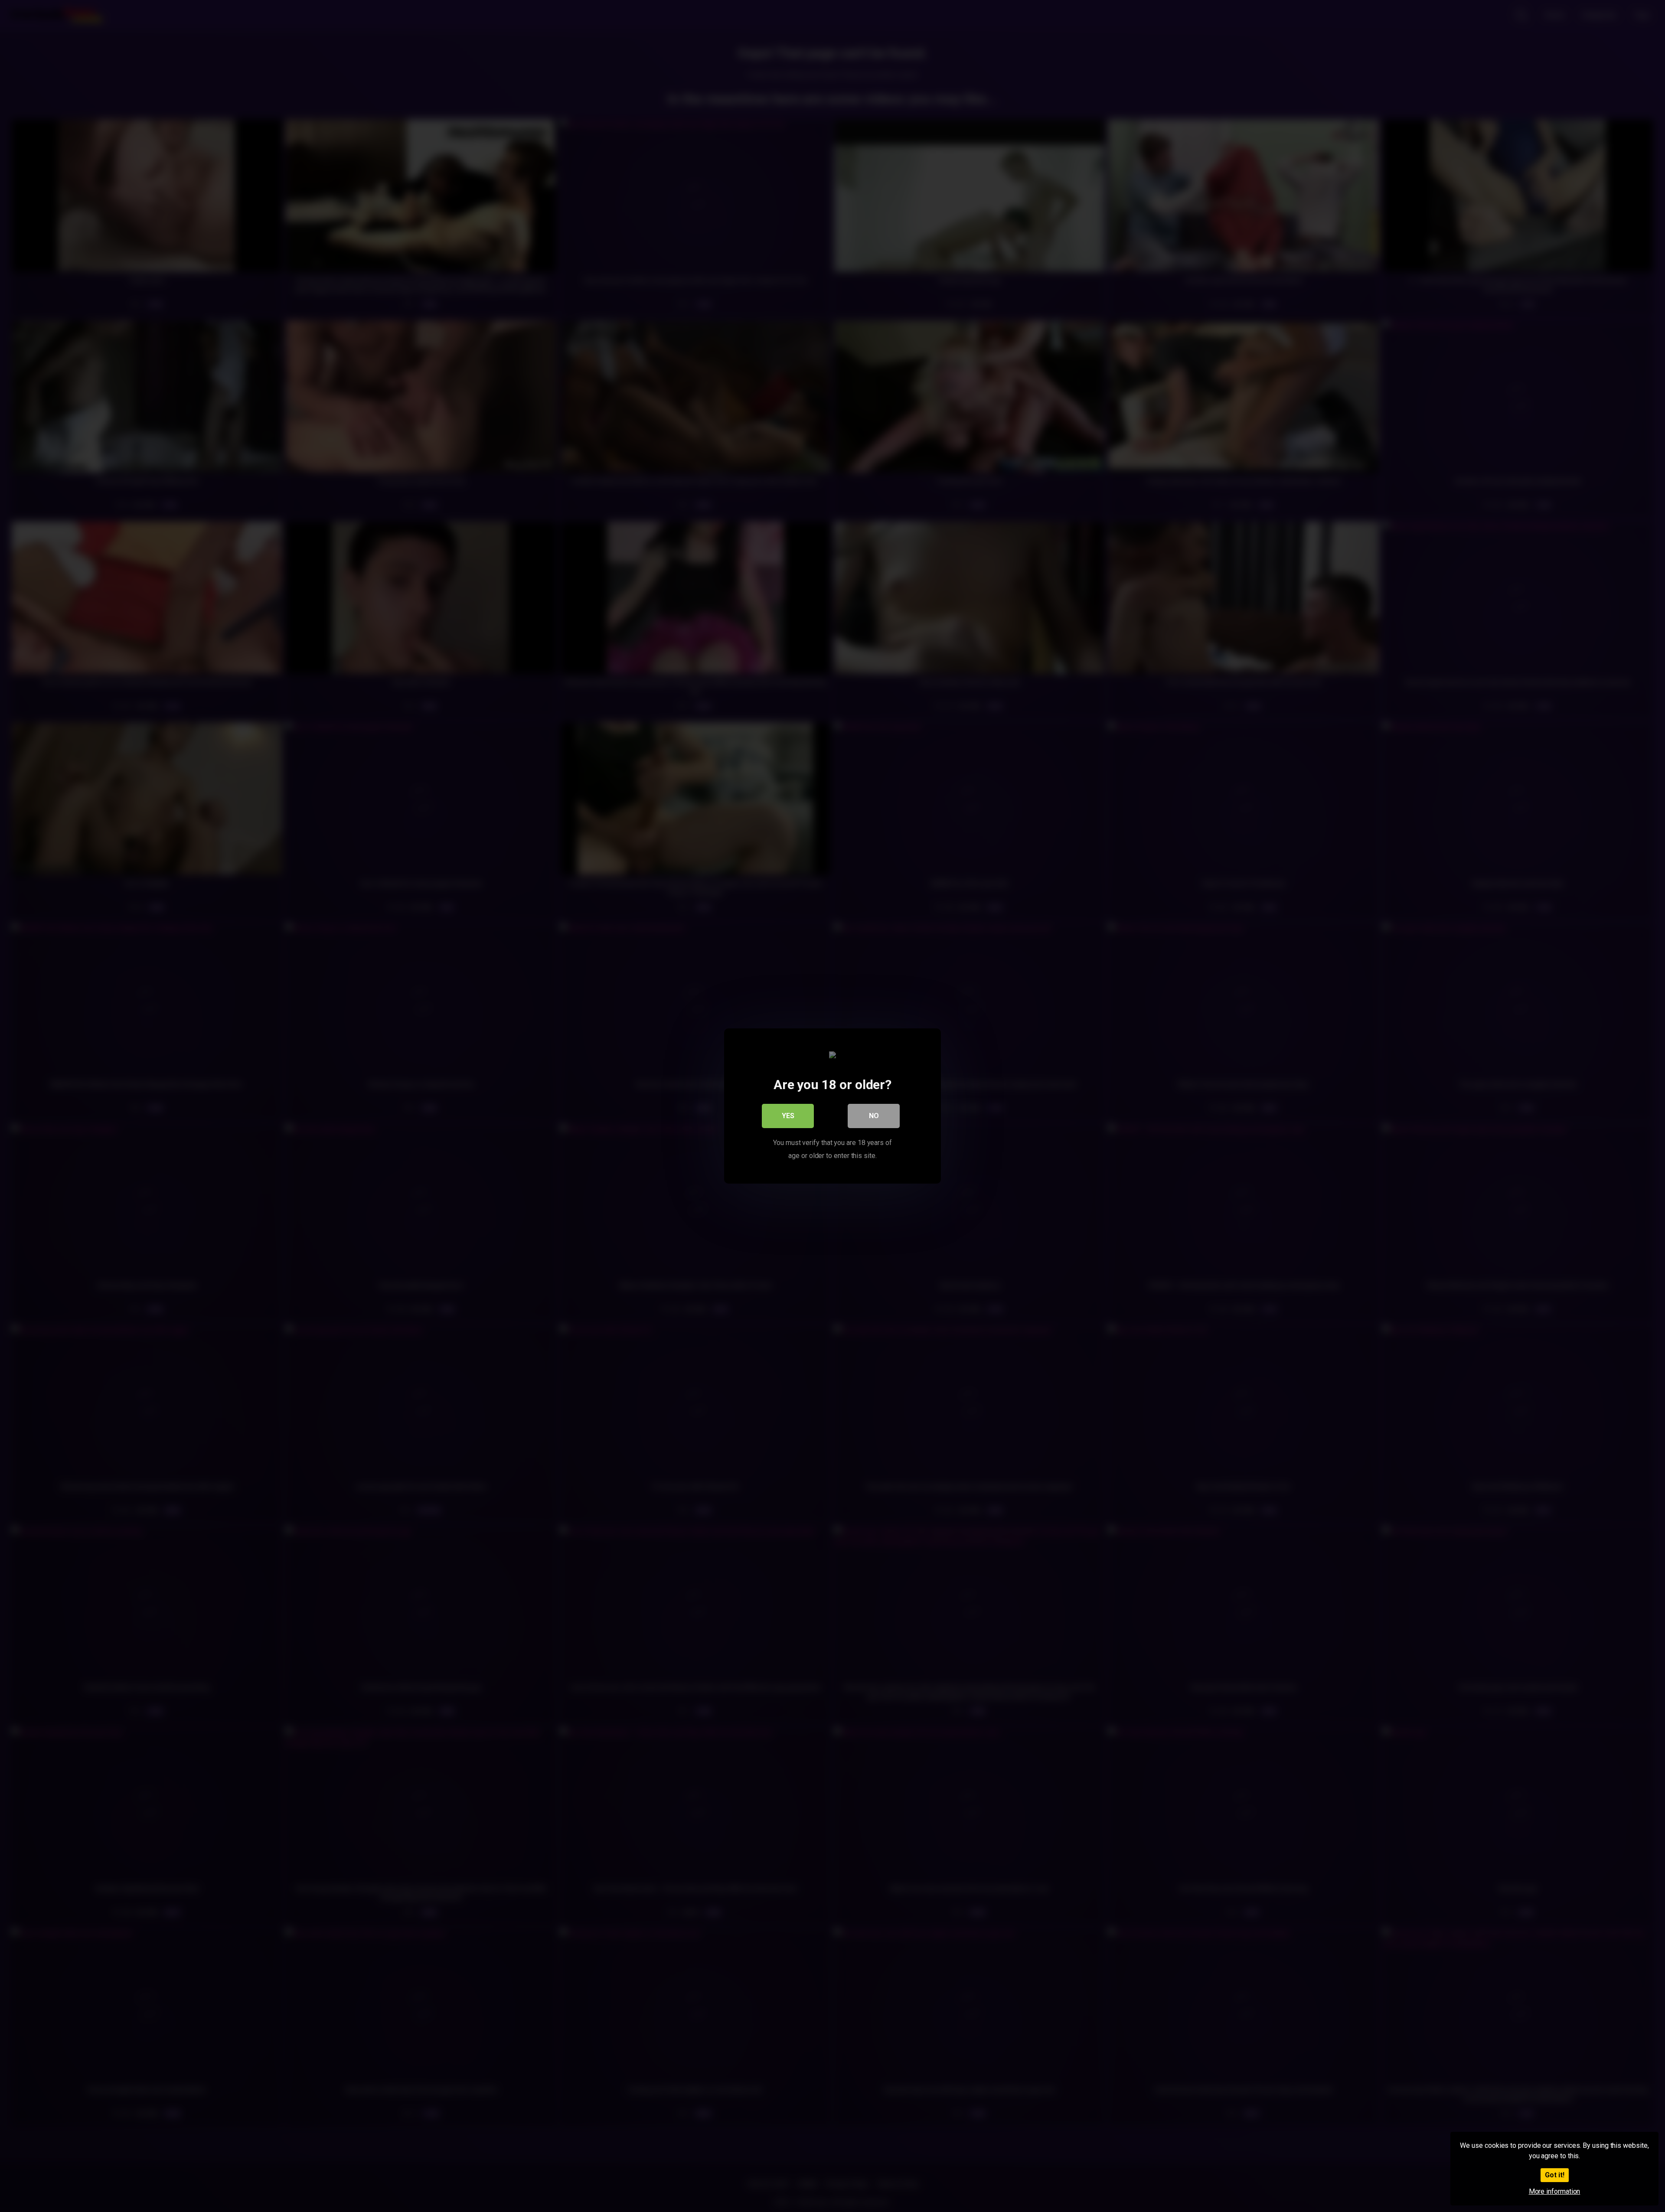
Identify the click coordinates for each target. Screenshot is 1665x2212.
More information (1555, 2191)
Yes (788, 1116)
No (874, 1116)
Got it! (1555, 2175)
